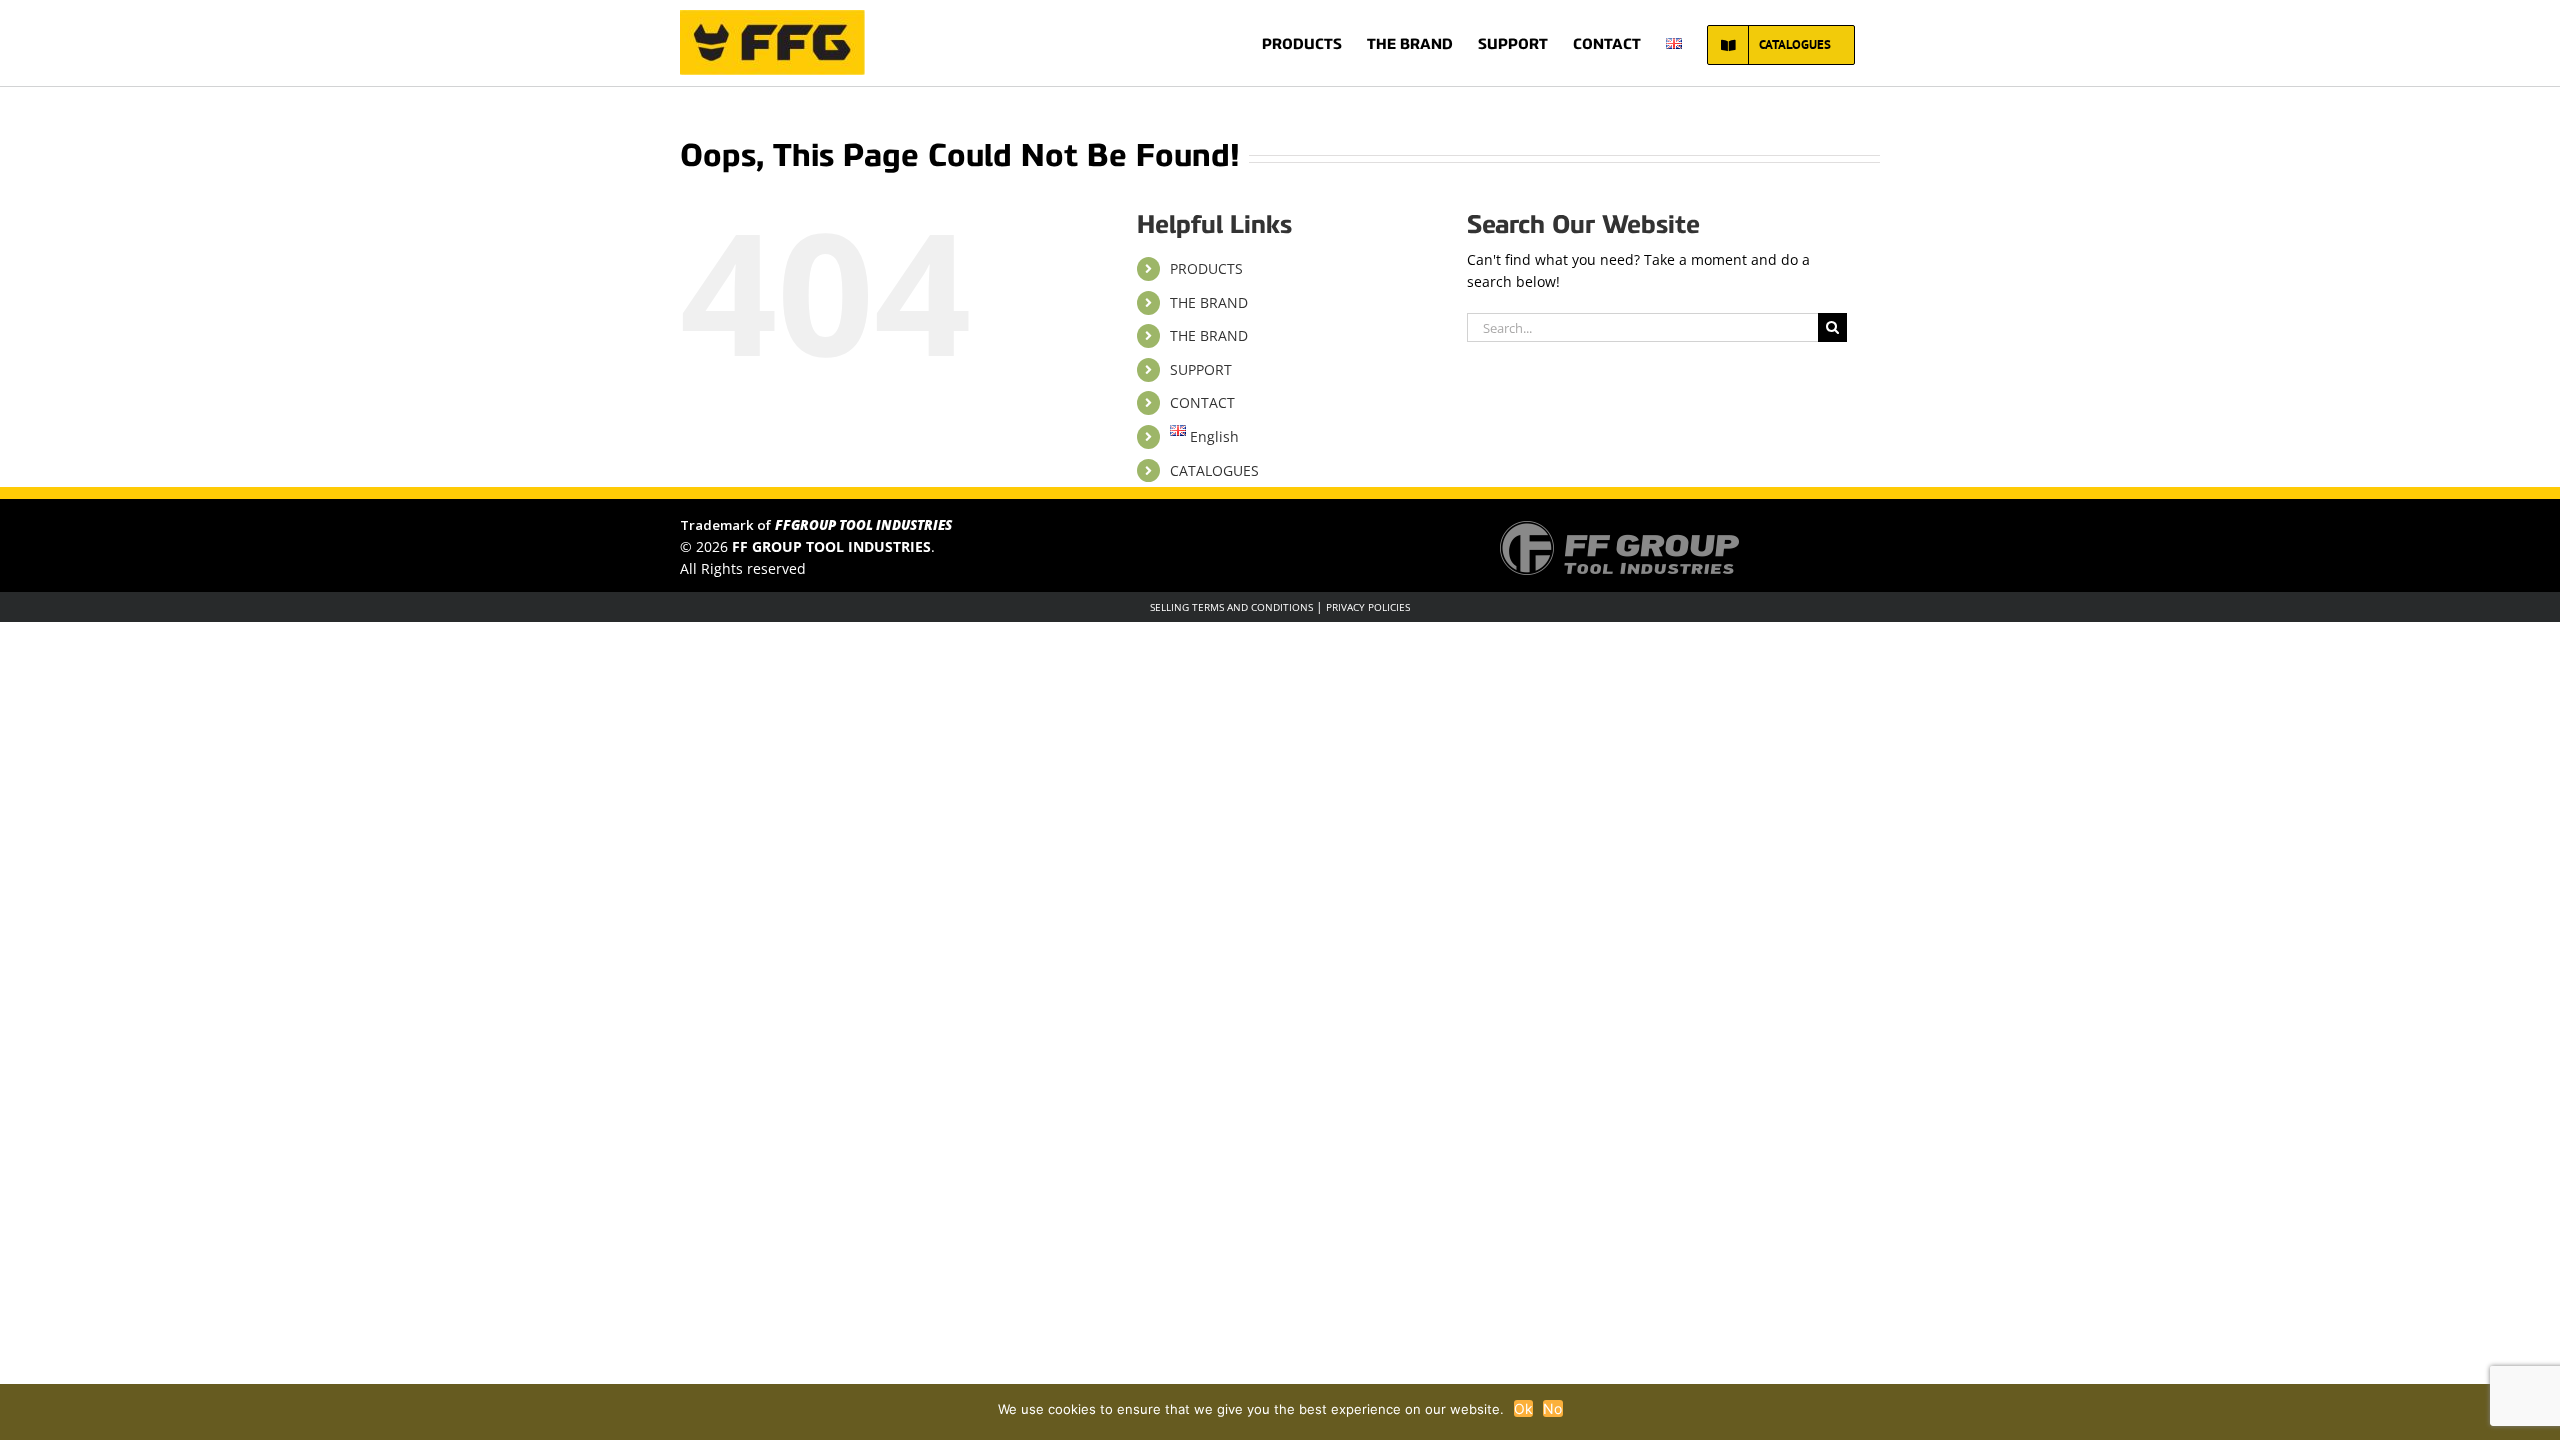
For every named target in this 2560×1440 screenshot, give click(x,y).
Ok (1524, 1408)
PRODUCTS (1206, 268)
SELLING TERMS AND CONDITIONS (1231, 607)
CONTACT (1202, 402)
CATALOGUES (1214, 470)
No (1553, 1408)
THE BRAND (1209, 302)
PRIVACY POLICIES (1368, 607)
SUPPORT (1201, 369)
